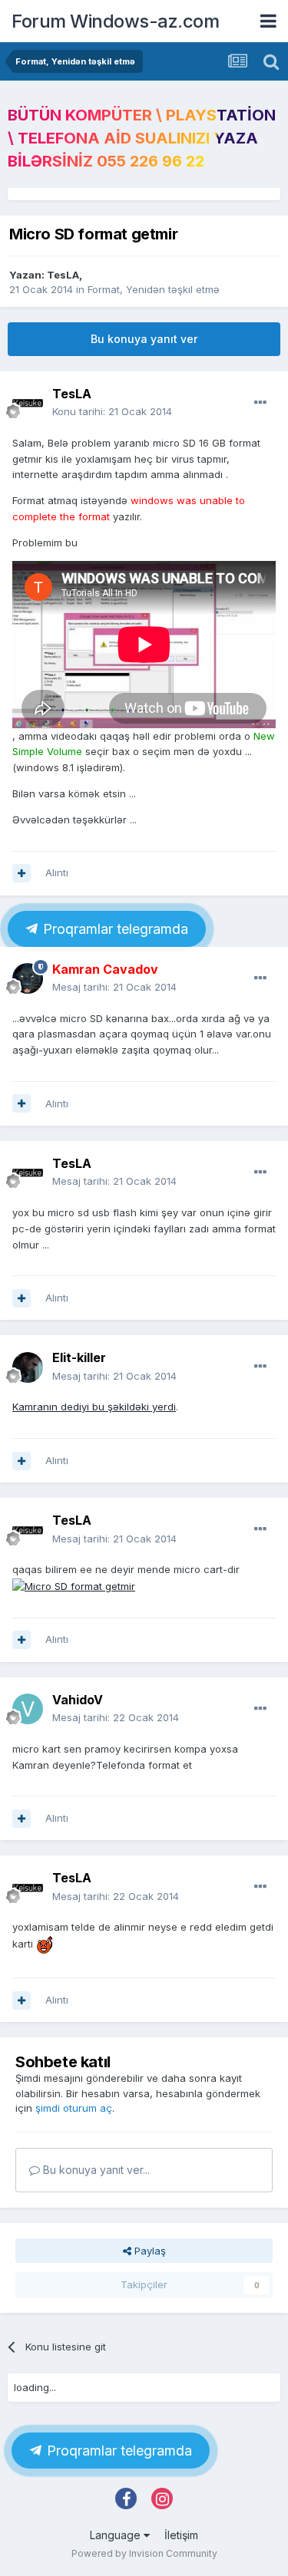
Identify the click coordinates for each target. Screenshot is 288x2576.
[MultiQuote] (22, 873)
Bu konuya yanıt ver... (95, 2170)
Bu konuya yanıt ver (144, 339)
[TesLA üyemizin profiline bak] (28, 403)
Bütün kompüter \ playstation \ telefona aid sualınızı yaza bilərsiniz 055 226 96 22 (142, 138)
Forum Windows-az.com (115, 21)
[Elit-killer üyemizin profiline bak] (28, 1367)
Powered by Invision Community (144, 2553)
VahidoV (78, 1700)
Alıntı (57, 872)
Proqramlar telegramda (114, 929)
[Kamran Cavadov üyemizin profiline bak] (28, 978)
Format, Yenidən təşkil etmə (154, 289)
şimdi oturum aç (74, 2108)
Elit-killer (79, 1357)
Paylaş (149, 2251)
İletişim (181, 2535)
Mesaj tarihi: (114, 987)
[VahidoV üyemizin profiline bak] (28, 1709)
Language (117, 2535)
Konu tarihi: (112, 411)
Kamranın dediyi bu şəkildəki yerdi (94, 1407)
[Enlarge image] (45, 1944)
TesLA (63, 275)
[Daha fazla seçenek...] (260, 403)
